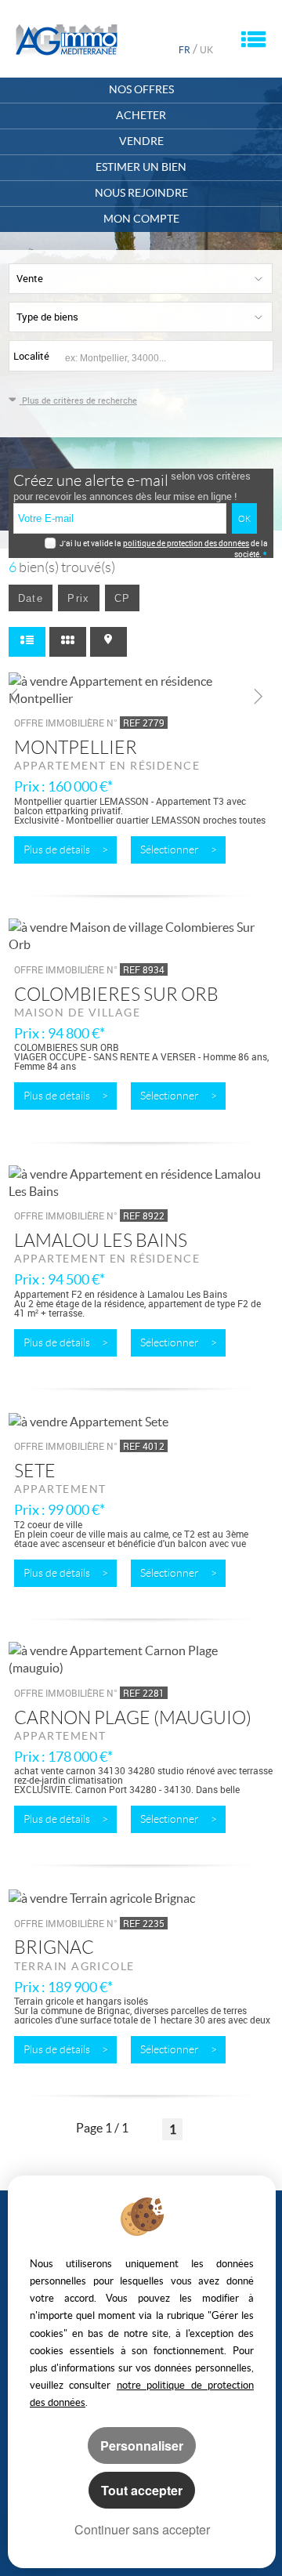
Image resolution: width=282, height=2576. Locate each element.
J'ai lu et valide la (91, 543)
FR (184, 50)
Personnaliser (142, 2446)
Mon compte (141, 219)
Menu (253, 39)
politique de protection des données (186, 543)
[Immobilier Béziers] (67, 40)
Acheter (141, 116)
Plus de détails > (66, 850)
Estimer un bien (141, 167)
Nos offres (141, 90)
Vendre (141, 141)
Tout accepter (142, 2490)
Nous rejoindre (141, 193)
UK (206, 50)
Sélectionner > (179, 850)
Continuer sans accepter (142, 2529)
